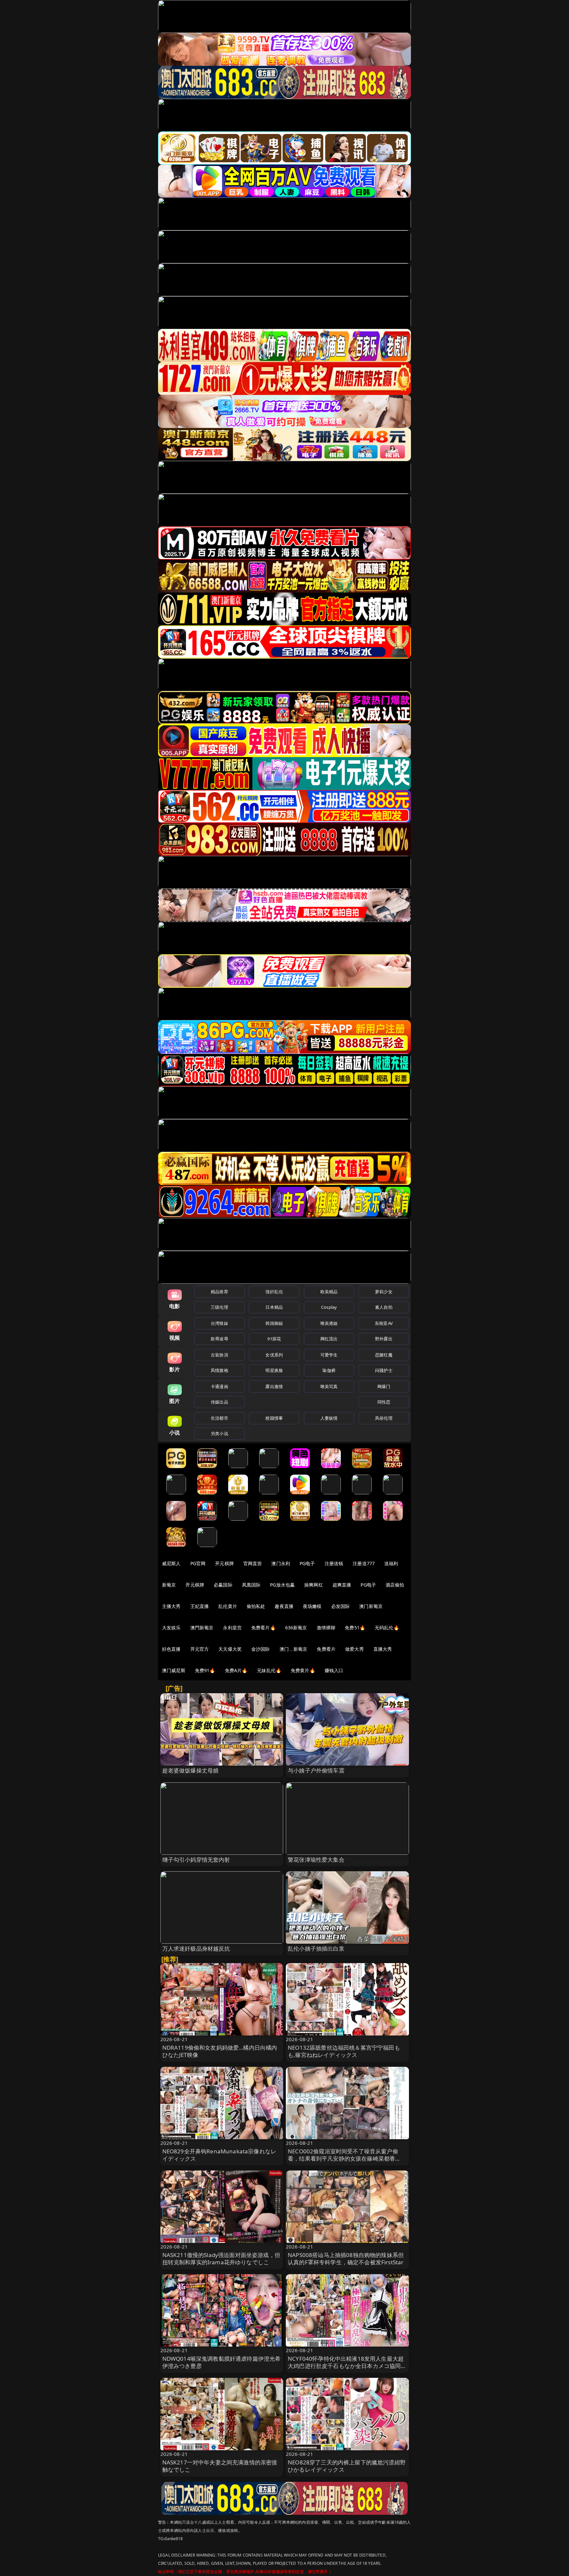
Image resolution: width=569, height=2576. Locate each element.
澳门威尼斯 (174, 1670)
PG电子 (307, 1563)
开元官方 (200, 1649)
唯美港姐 (329, 1323)
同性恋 (384, 1402)
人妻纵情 (329, 1418)
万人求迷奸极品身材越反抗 (196, 1948)
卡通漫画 (219, 1386)
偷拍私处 (256, 1606)
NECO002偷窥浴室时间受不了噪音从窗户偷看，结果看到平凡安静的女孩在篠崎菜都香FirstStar (343, 2158)
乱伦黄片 (228, 1606)
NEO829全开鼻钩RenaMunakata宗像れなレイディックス (219, 2155)
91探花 (274, 1339)
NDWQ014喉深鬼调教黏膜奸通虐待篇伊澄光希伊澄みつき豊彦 (222, 2362)
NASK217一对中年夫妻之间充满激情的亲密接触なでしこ (220, 2466)
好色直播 (171, 1649)
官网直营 (253, 1563)
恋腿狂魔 (384, 1355)
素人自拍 (384, 1307)
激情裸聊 (326, 1628)
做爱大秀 (354, 1649)
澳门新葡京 (371, 1606)
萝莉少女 (384, 1292)
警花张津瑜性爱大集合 (316, 1860)
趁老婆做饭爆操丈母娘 (191, 1770)
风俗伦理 (384, 1418)
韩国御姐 (274, 1323)
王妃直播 (200, 1606)
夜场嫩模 (312, 1606)
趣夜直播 (284, 1606)
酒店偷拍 (395, 1585)
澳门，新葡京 (294, 1649)
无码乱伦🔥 (387, 1628)
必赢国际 (223, 1585)
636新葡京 (296, 1628)
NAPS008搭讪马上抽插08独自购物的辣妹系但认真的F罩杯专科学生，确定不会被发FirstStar (346, 2259)
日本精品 (274, 1307)
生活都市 (219, 1418)
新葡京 (169, 1585)
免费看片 (326, 1649)
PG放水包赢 (282, 1585)
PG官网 (198, 1563)
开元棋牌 (224, 1563)
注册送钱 (334, 1563)
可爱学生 (329, 1355)
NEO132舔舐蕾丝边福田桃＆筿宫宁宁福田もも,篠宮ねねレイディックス (344, 2051)
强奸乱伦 (274, 1292)
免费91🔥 (205, 1670)
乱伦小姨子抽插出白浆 (316, 1948)
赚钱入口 (334, 1670)
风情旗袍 (219, 1370)
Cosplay (329, 1307)
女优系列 (274, 1355)
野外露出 (384, 1339)
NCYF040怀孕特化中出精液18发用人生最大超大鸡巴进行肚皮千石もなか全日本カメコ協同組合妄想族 (347, 2366)
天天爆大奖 (230, 1649)
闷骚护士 (384, 1370)
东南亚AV (384, 1323)
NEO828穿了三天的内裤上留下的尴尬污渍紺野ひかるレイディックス (347, 2466)
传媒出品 (219, 1402)
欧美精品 (329, 1292)
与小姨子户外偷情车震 (316, 1770)
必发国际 (341, 1606)
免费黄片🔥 (303, 1670)
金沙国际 (261, 1649)
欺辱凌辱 (219, 1339)
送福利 (391, 1563)
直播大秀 (383, 1649)
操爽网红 (314, 1585)
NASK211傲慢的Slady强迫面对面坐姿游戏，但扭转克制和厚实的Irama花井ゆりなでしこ (221, 2259)
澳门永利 (281, 1563)
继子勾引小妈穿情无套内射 (196, 1860)
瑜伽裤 (329, 1370)
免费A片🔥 (236, 1670)
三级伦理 (219, 1307)
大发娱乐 (171, 1628)
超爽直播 (342, 1585)
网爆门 (384, 1386)
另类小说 (219, 1433)
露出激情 (274, 1386)
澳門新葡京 (202, 1628)
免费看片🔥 (263, 1628)
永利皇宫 (232, 1628)
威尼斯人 (171, 1563)
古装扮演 (219, 1355)
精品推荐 (219, 1292)
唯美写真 (329, 1386)
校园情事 (274, 1418)
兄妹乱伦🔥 (269, 1670)
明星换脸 (274, 1370)
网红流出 (329, 1339)
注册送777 (364, 1563)
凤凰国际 (251, 1585)
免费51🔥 (355, 1628)
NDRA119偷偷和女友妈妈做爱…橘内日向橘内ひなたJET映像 (220, 2051)
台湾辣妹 (219, 1323)
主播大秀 (171, 1606)
